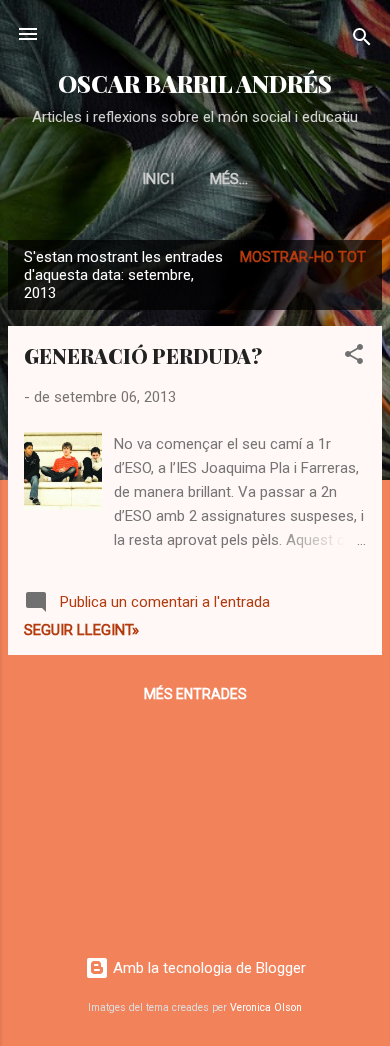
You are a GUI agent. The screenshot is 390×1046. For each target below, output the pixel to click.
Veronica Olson (266, 1007)
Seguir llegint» (81, 630)
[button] (354, 357)
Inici (158, 179)
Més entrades (195, 694)
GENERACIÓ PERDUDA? (143, 355)
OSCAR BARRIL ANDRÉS (195, 83)
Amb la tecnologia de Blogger (207, 968)
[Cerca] (362, 40)
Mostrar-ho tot (303, 257)
